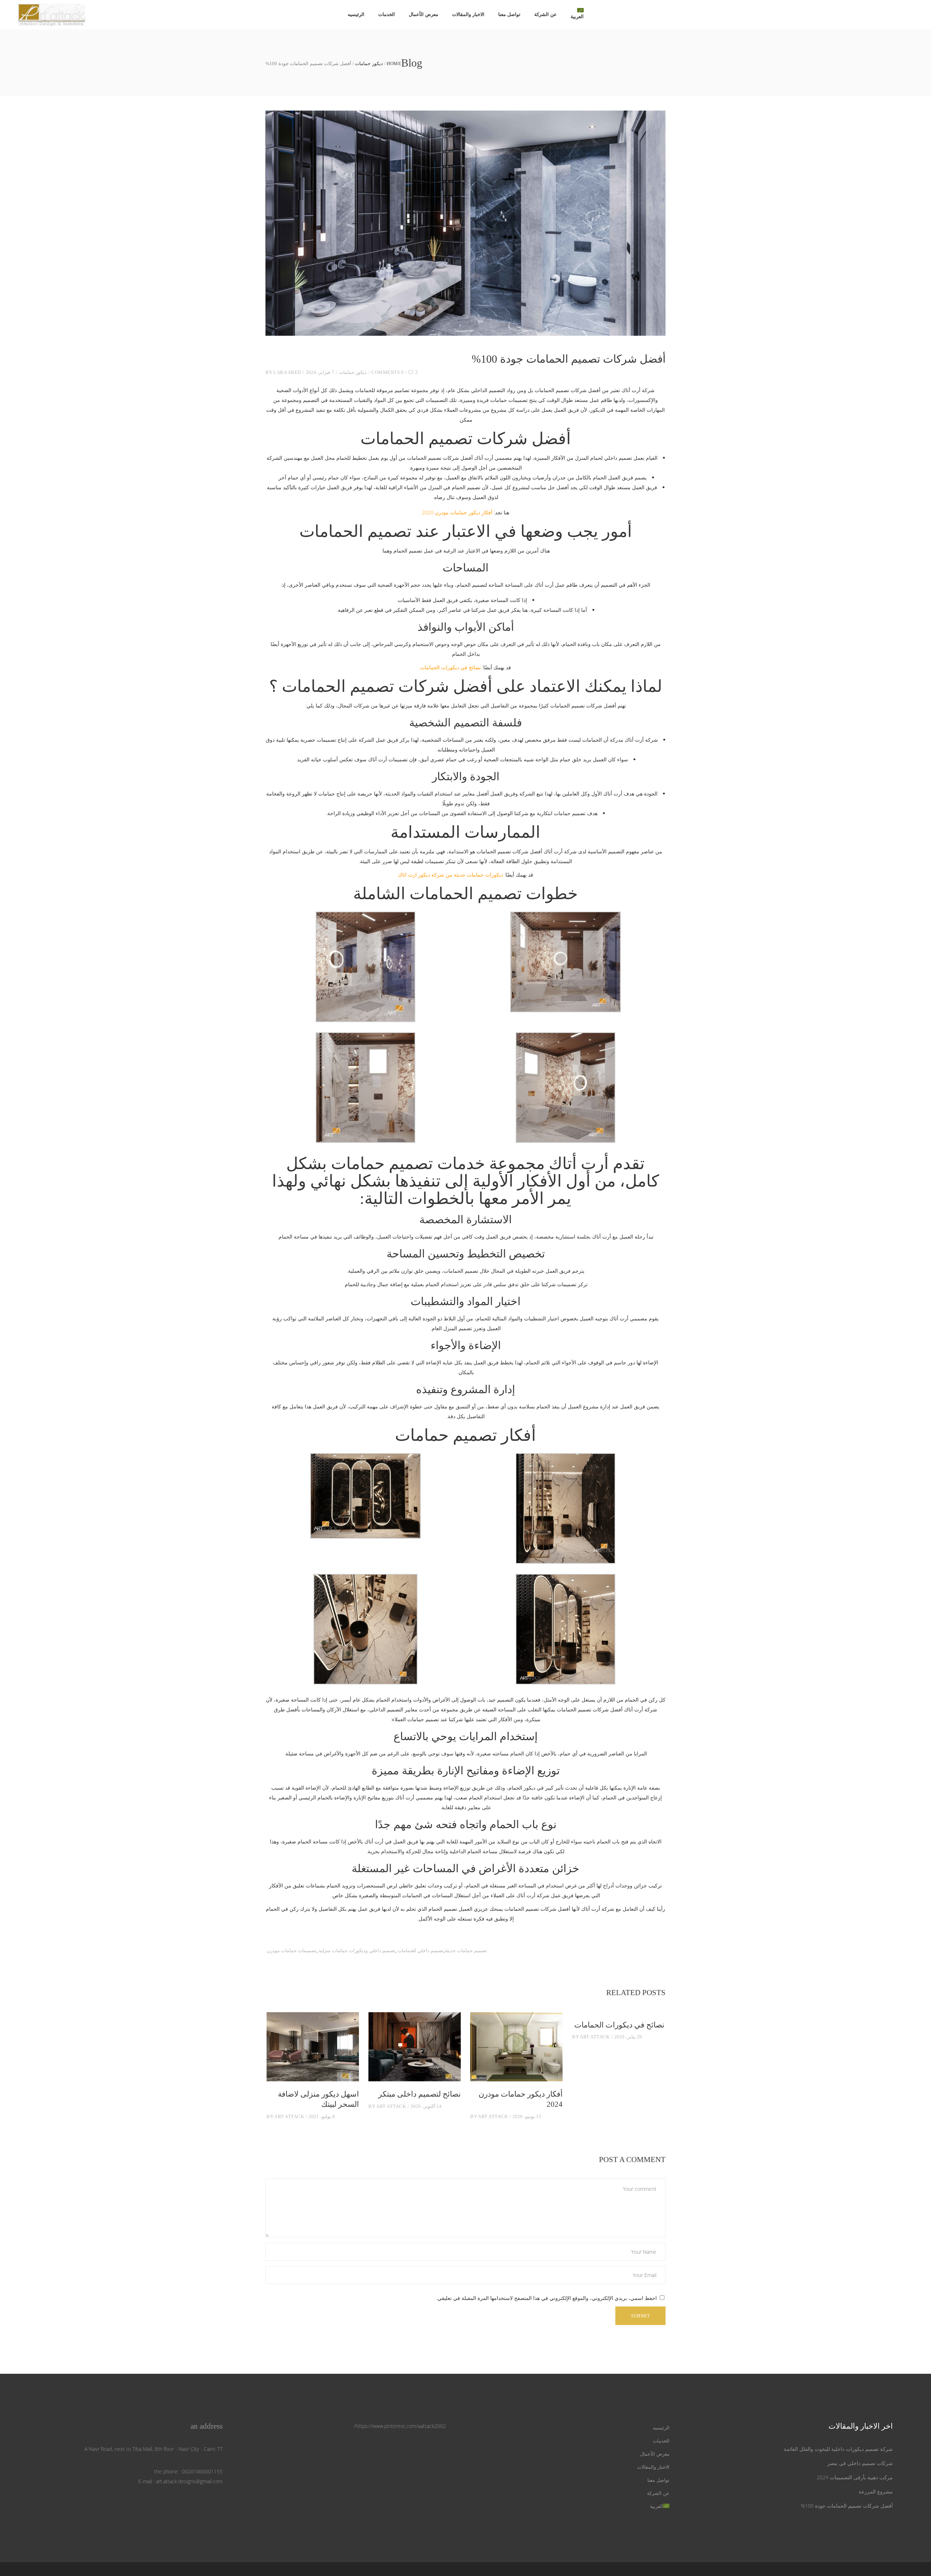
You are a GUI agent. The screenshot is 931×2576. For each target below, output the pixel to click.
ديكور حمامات (369, 63)
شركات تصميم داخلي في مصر (860, 2463)
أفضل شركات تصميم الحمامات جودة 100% (847, 2506)
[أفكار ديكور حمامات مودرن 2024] (516, 2047)
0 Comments (387, 372)
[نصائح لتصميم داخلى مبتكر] (415, 2047)
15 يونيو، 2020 (527, 2116)
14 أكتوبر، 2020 (426, 2106)
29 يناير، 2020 (628, 2037)
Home (394, 63)
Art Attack (289, 2116)
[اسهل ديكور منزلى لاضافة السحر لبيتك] (313, 2047)
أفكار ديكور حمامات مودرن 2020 (457, 512)
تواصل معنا (658, 2480)
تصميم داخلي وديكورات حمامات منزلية (357, 1951)
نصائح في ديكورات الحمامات (450, 667)
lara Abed (287, 372)
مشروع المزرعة (876, 2491)
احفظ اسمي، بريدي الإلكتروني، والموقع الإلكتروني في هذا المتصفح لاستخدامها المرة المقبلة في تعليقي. (547, 2298)
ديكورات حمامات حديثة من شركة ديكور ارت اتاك (450, 875)
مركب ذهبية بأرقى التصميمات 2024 (855, 2477)
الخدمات (661, 2441)
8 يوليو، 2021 (322, 2116)
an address (207, 2426)
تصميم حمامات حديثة (466, 1951)
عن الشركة (658, 2493)
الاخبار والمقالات (653, 2467)
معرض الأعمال (655, 2454)
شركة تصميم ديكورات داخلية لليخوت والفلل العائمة (838, 2449)
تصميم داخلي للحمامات (421, 1951)
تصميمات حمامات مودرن (291, 1951)
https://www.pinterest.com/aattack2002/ (400, 2426)
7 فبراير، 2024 (320, 372)
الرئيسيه (661, 2428)
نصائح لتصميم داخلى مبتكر (419, 2094)
